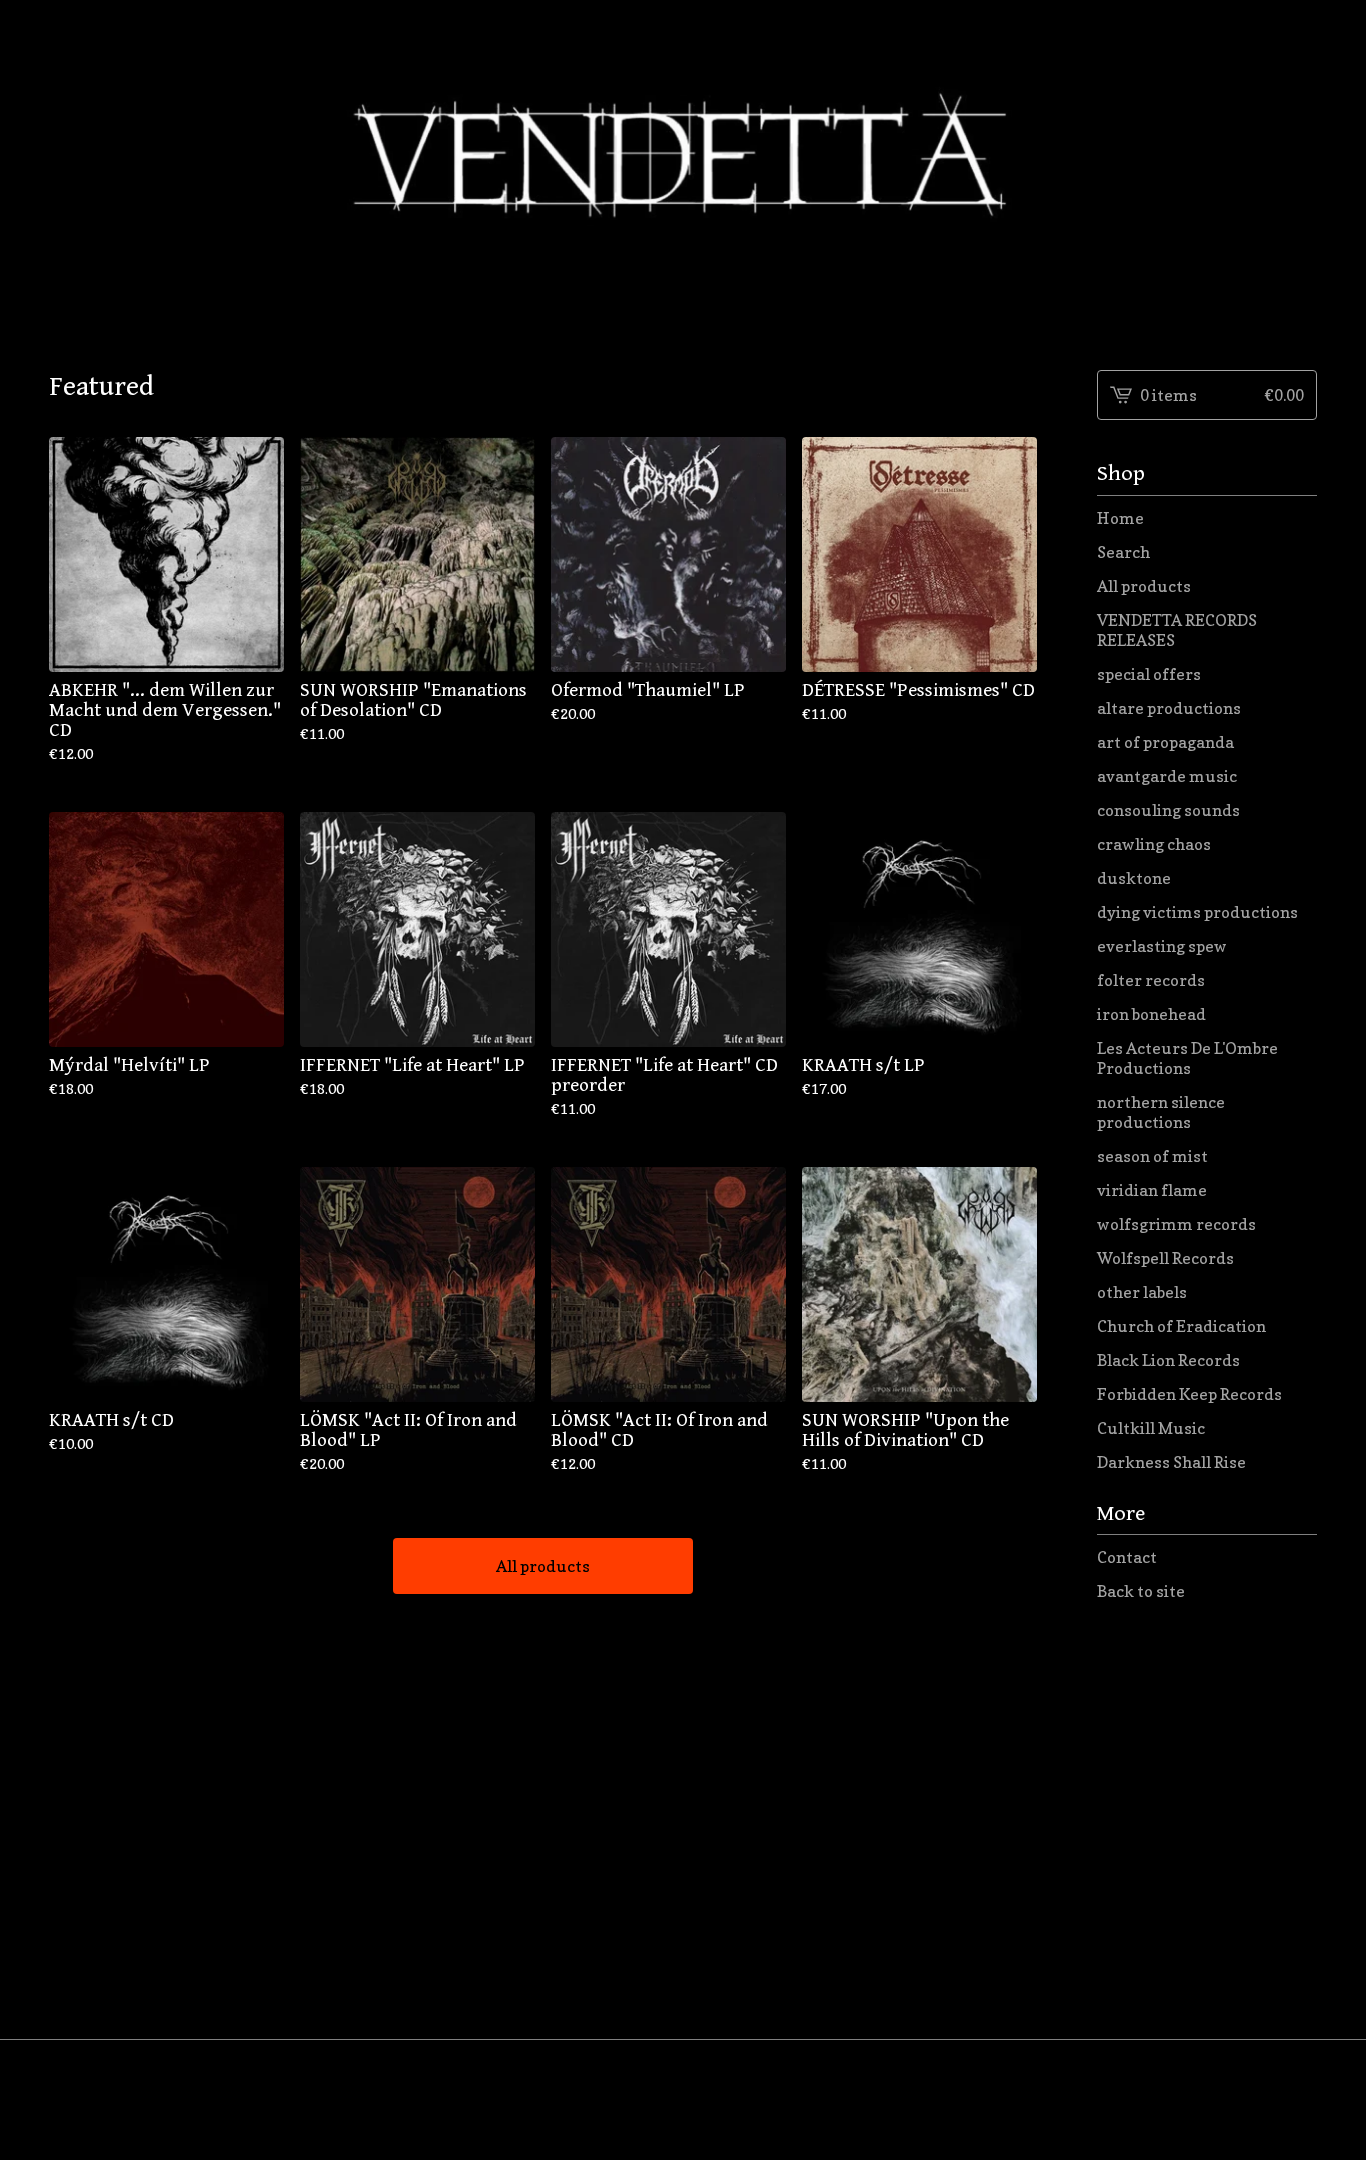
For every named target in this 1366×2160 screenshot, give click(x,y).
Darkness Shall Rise (1171, 1462)
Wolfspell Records (1165, 1258)
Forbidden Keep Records (1189, 1394)
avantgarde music (1167, 776)
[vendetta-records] (683, 169)
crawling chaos (1154, 844)
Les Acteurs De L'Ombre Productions (1187, 1058)
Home (1120, 518)
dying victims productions (1197, 912)
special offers (1149, 674)
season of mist (1152, 1156)
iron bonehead (1151, 1014)
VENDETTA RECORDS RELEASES (1177, 630)
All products (543, 1566)
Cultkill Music (1151, 1428)
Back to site (1141, 1591)
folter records (1151, 980)
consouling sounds (1168, 810)
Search (1123, 552)
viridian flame (1152, 1190)
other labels (1142, 1292)
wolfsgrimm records (1176, 1224)
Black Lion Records (1168, 1360)
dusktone (1134, 878)
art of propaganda (1165, 742)
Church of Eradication (1181, 1326)
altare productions (1169, 708)
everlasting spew (1162, 946)
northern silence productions (1161, 1112)
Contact (1127, 1557)
